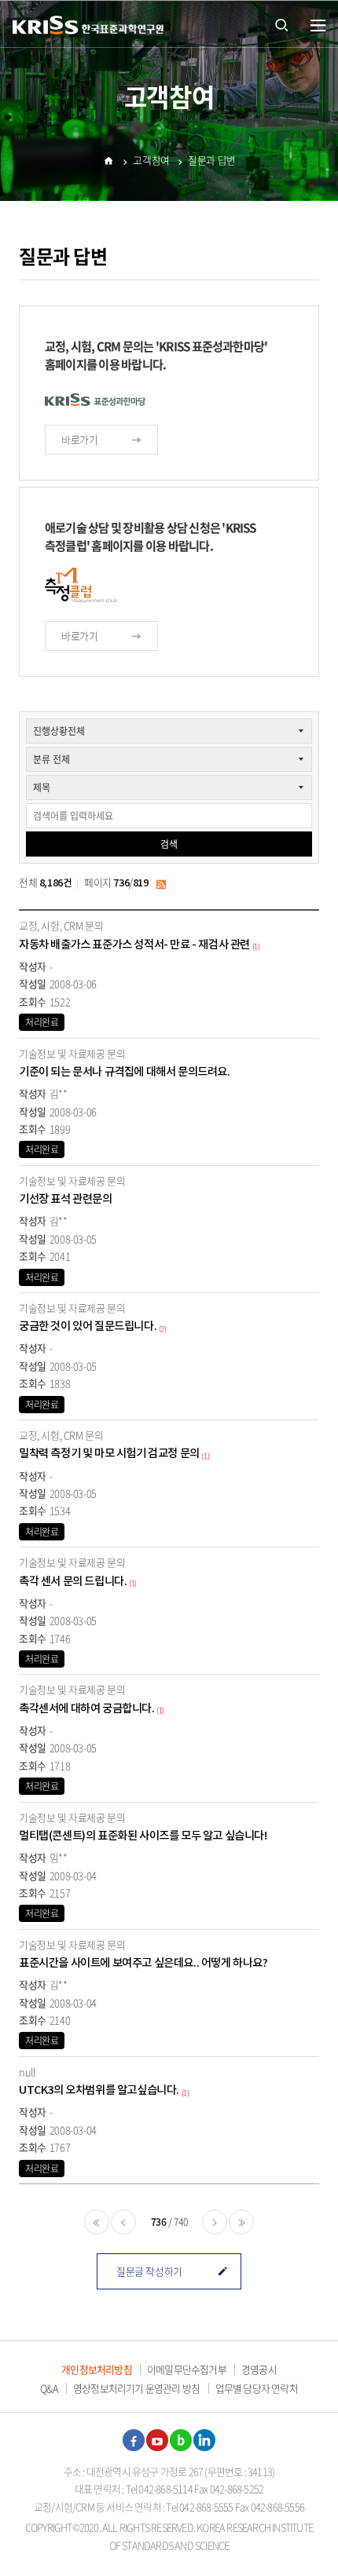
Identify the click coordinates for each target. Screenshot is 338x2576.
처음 (97, 2222)
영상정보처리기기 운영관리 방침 (136, 2388)
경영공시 (259, 2369)
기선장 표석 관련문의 (66, 1199)
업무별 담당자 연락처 (257, 2388)
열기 (318, 26)
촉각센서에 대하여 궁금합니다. (87, 1709)
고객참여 (151, 160)
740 (180, 2222)
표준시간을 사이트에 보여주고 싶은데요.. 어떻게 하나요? (143, 1963)
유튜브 (157, 2440)
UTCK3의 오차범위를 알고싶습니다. (99, 2090)
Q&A (49, 2388)
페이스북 (134, 2440)
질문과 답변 (212, 160)
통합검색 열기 (281, 24)
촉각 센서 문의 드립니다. (73, 1582)
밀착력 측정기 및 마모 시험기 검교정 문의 (109, 1454)
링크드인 (204, 2440)
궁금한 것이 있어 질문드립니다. (88, 1326)
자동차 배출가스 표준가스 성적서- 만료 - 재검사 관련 (134, 945)
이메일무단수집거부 (187, 2369)
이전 (123, 2222)
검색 (169, 844)
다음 (215, 2222)
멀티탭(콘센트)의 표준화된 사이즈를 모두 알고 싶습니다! (143, 1836)
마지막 (241, 2222)
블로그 (181, 2440)
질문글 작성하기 (149, 2271)
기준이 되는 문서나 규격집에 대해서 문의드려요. (125, 1072)
